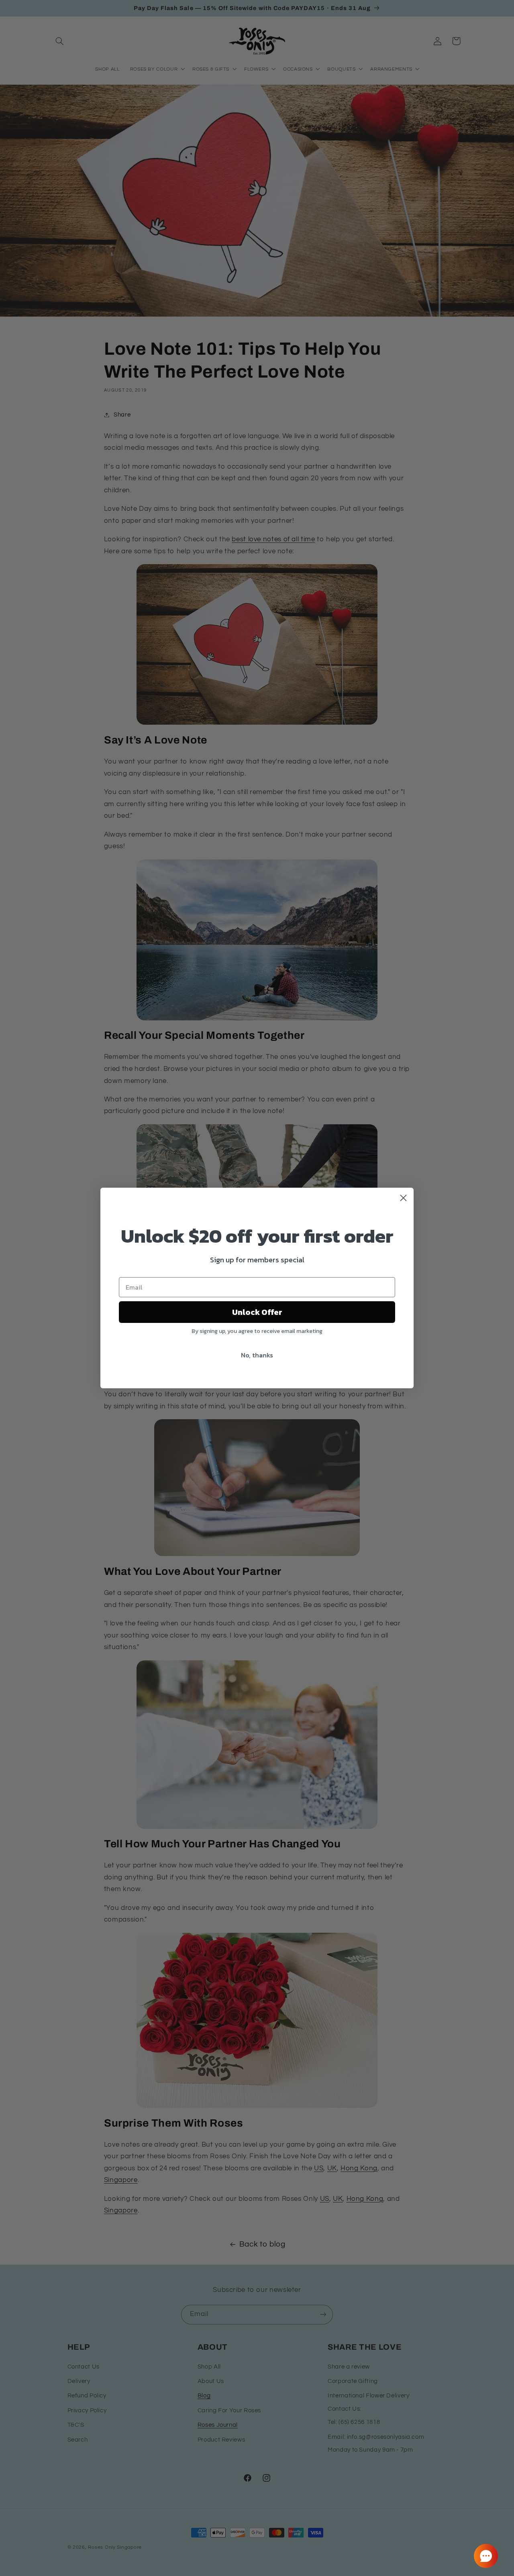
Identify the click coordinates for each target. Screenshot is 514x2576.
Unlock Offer (257, 1312)
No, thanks (257, 1355)
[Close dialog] (403, 1198)
